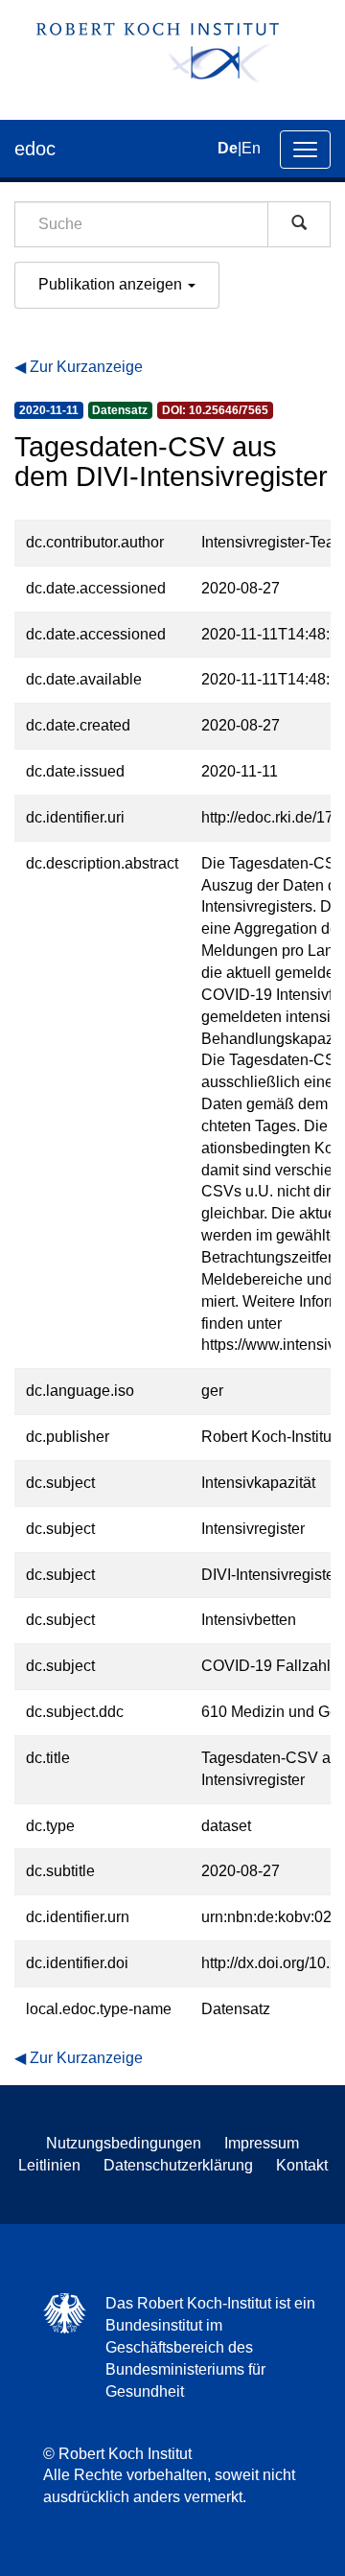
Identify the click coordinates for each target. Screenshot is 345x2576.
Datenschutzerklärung (178, 2165)
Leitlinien (49, 2165)
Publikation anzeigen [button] (112, 284)
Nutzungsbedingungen (124, 2143)
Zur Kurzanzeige (86, 367)
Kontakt (302, 2165)
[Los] (299, 224)
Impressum (262, 2143)
